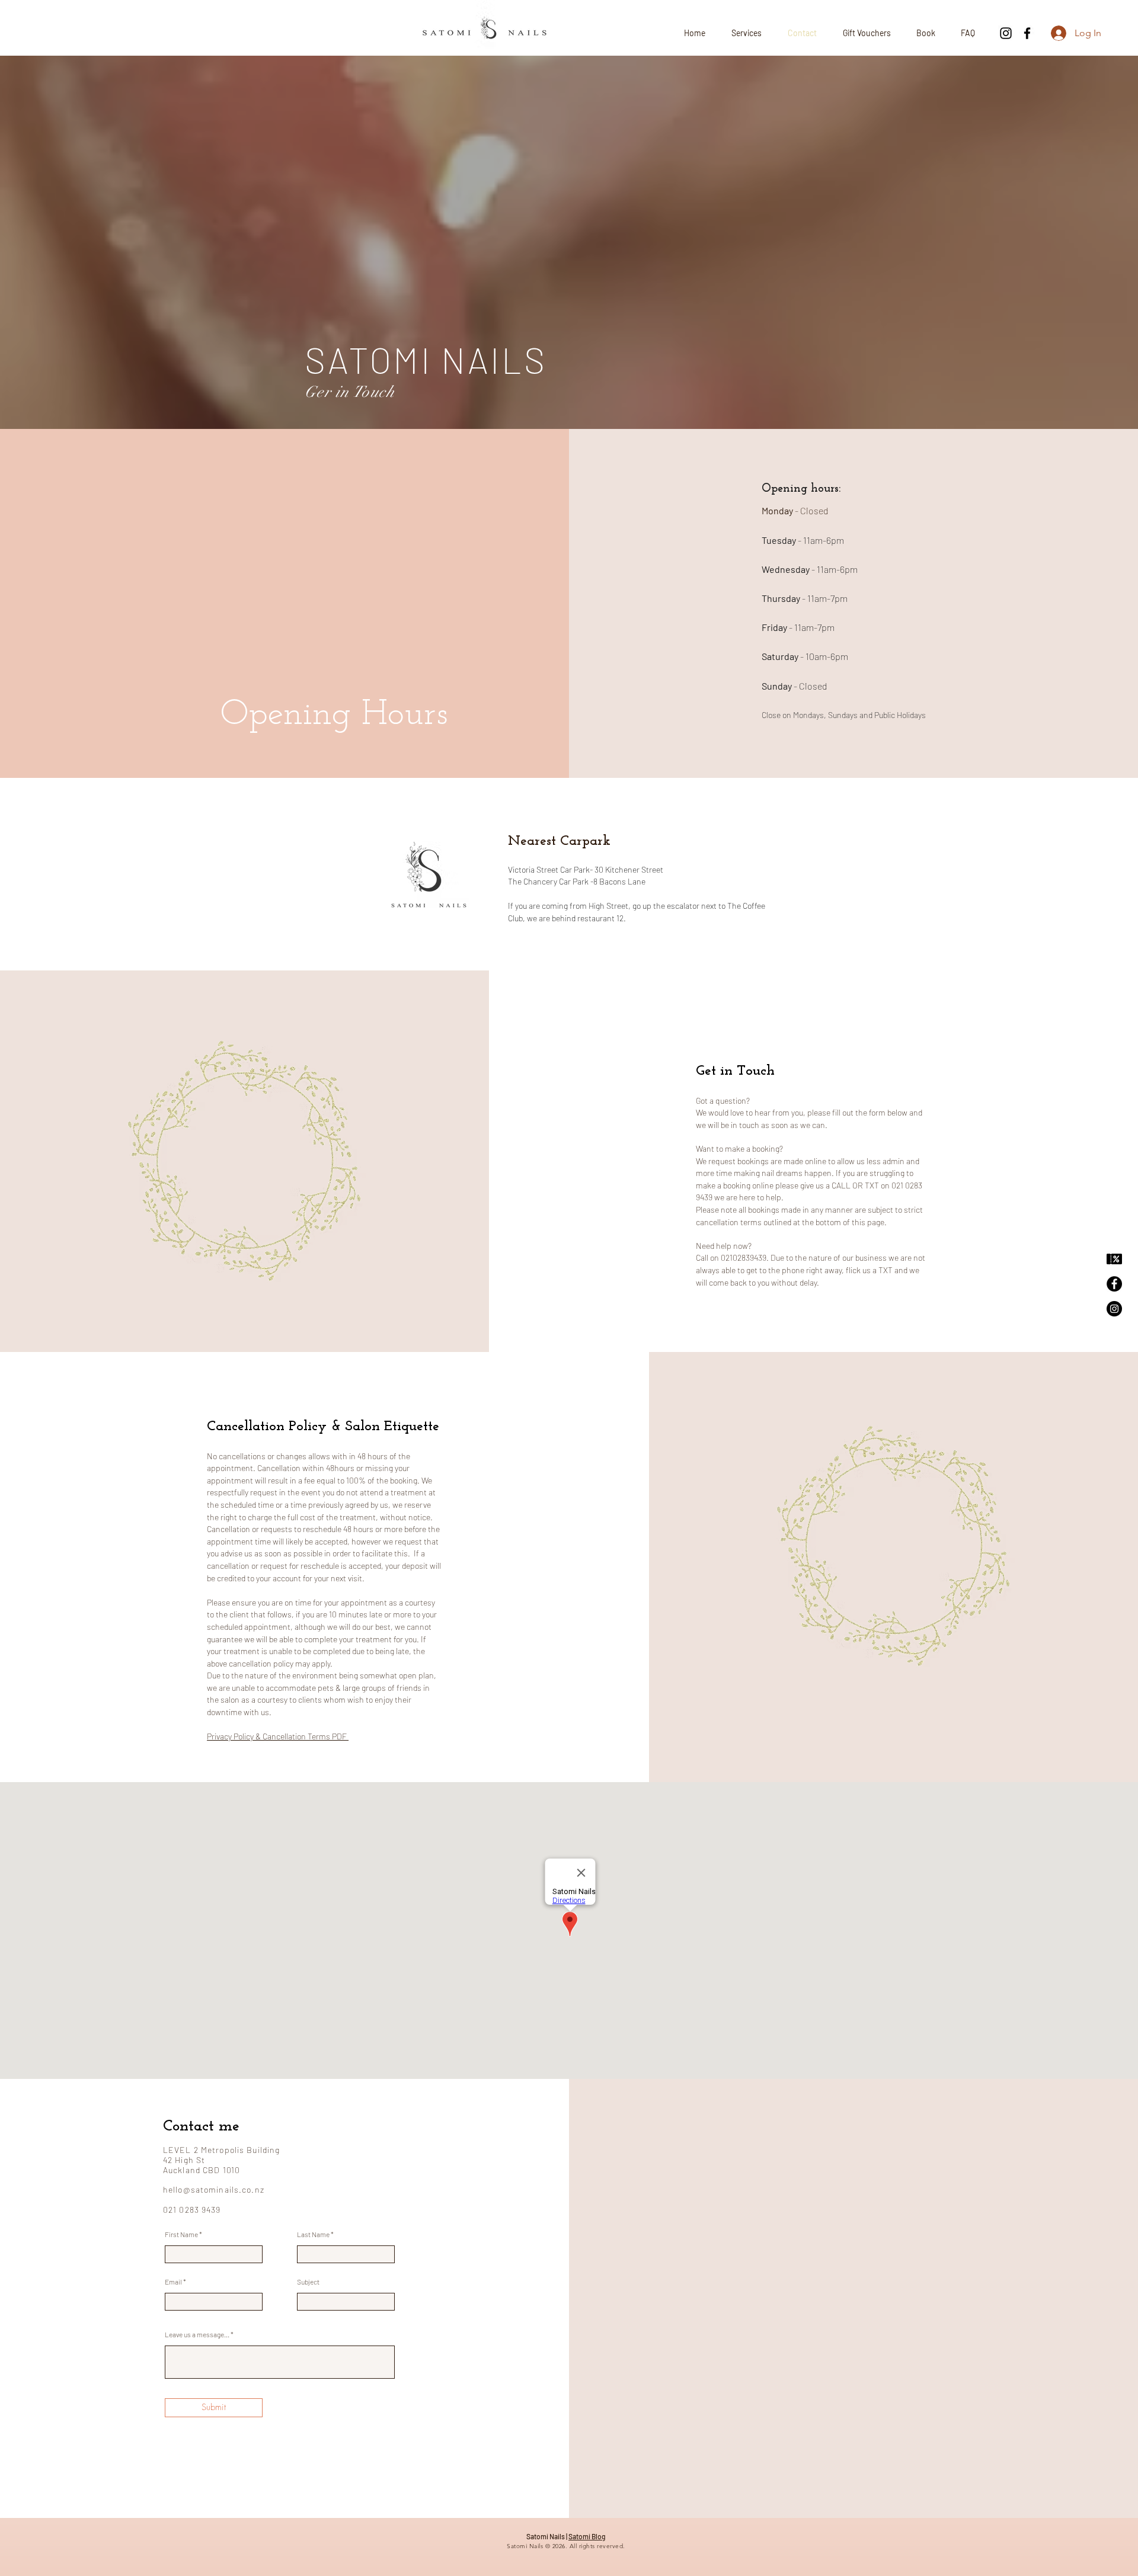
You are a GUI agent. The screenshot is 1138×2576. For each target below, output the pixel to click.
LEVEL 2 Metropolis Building (221, 2150)
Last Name (313, 2234)
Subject (308, 2282)
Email (173, 2282)
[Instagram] (1006, 33)
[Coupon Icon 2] (1114, 1259)
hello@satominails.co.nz (214, 2189)
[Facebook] (1027, 33)
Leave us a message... (197, 2334)
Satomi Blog (587, 2536)
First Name (181, 2234)
